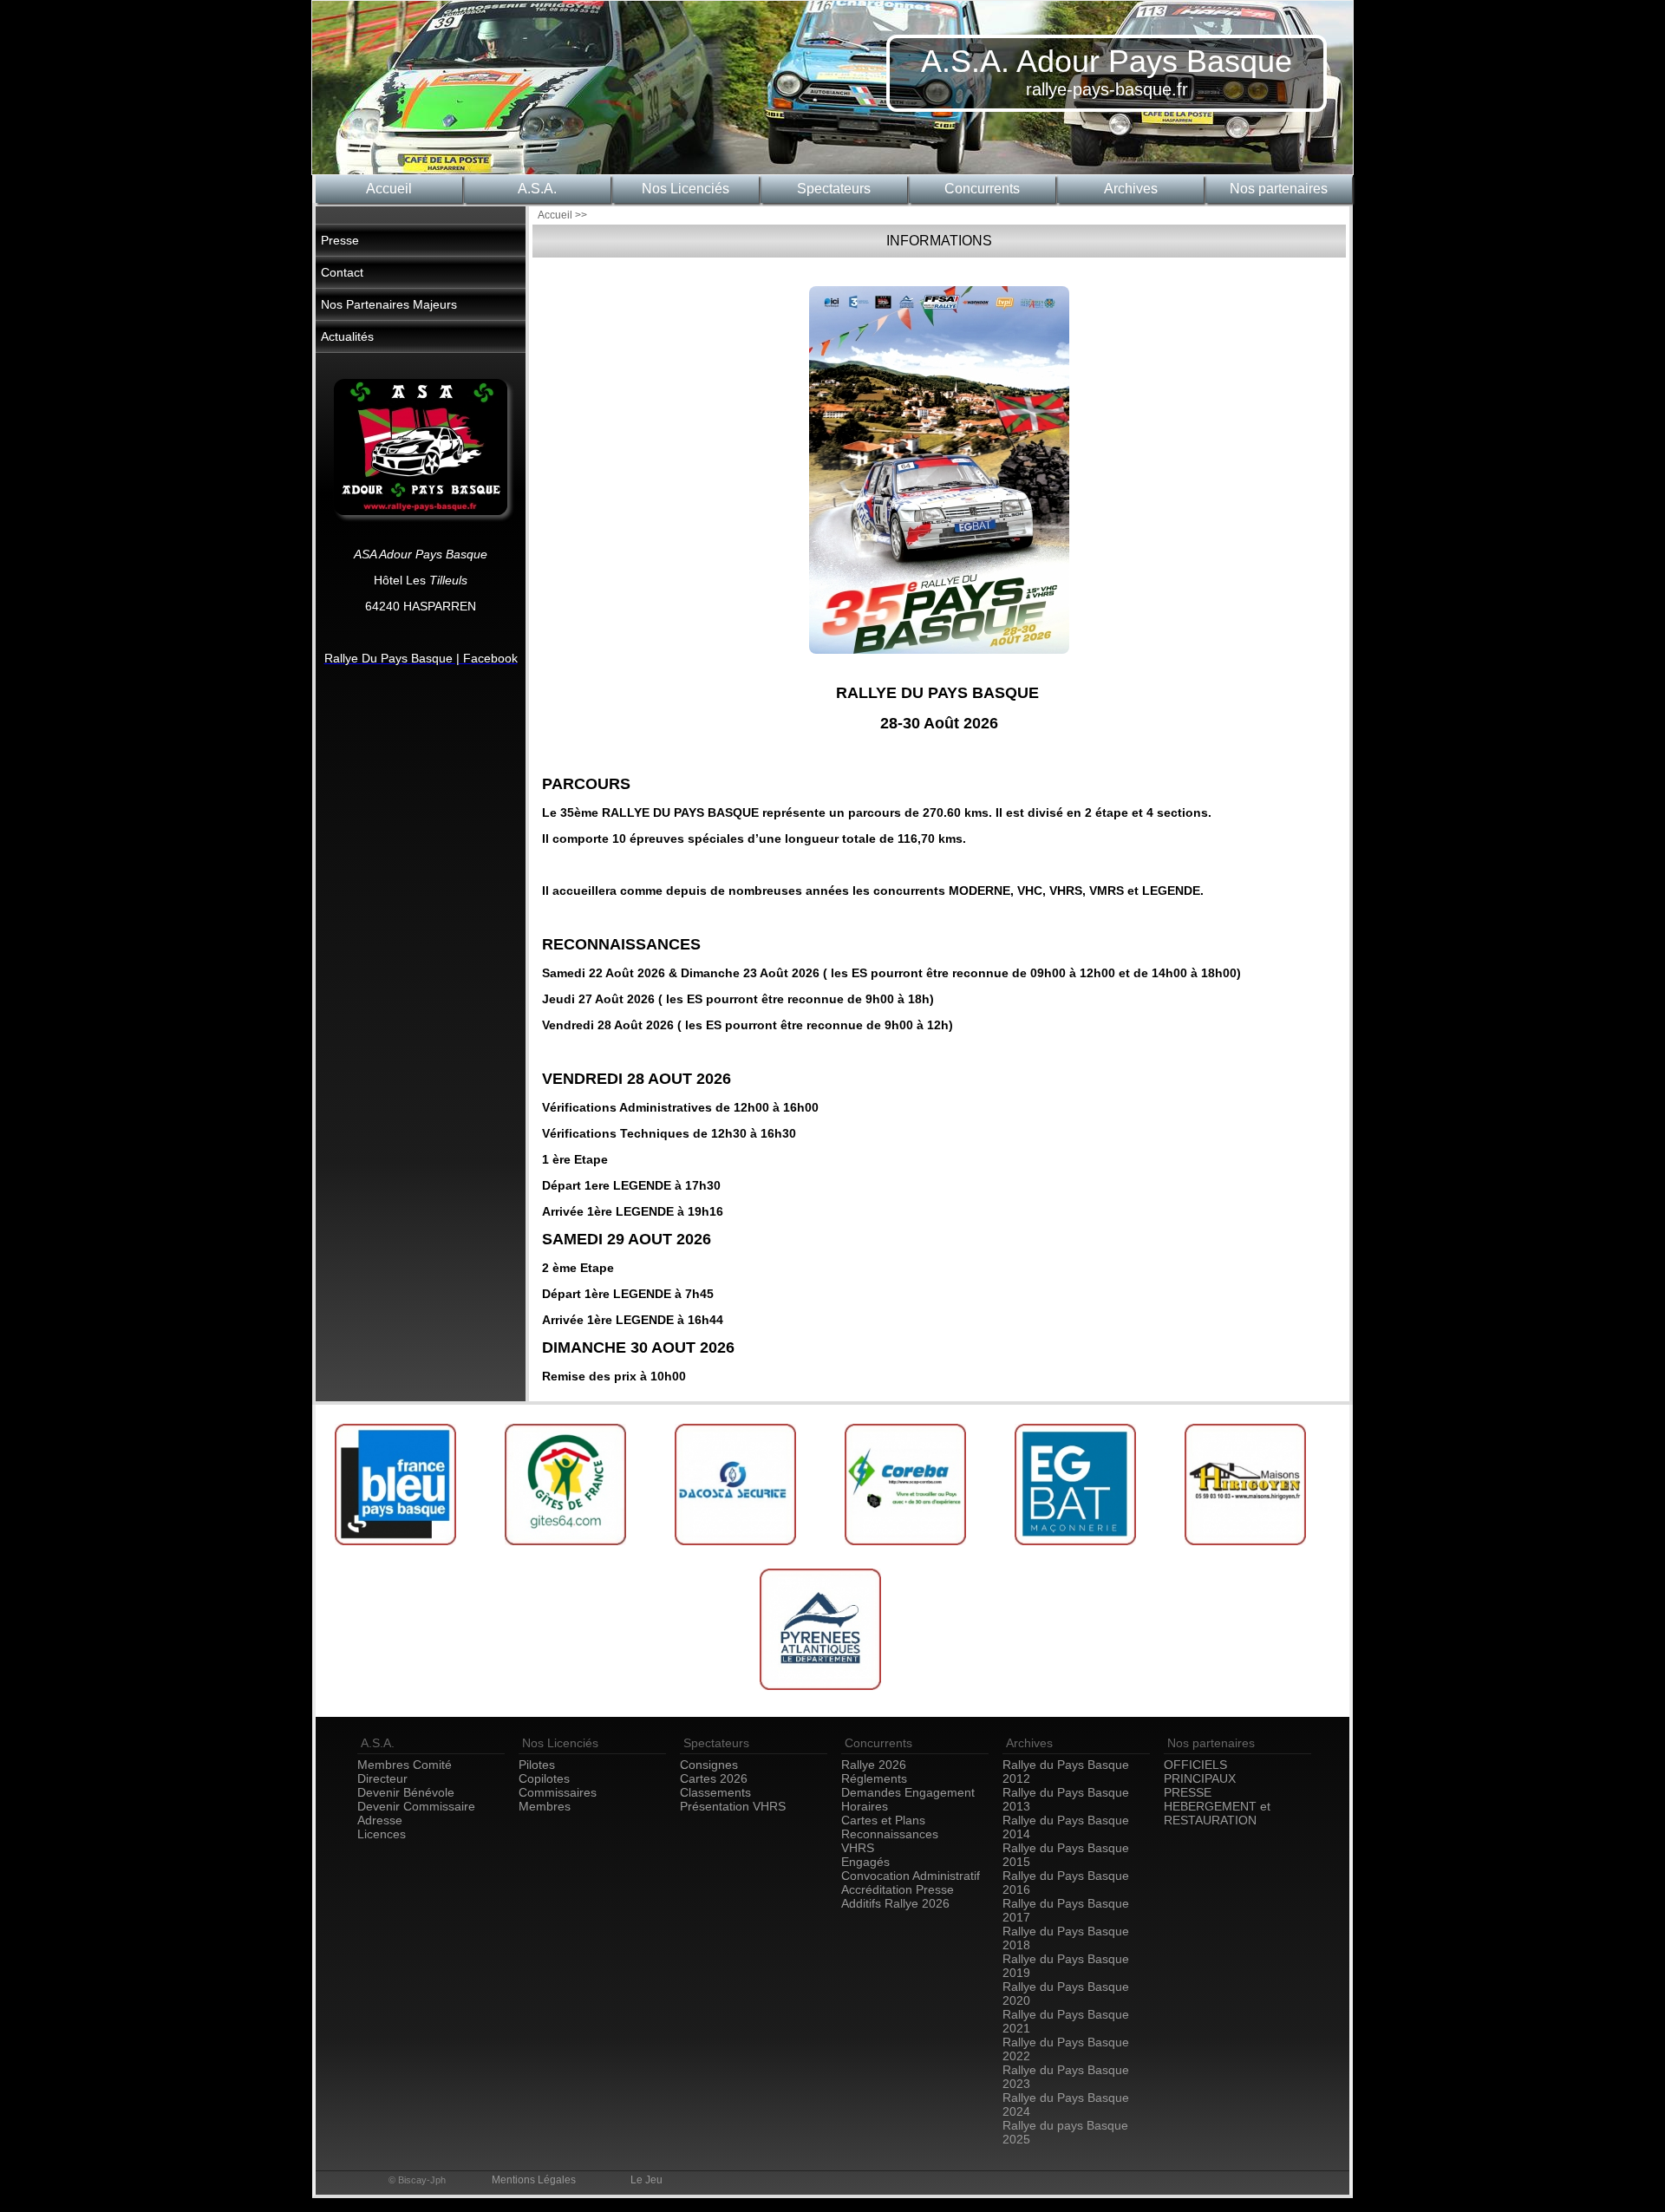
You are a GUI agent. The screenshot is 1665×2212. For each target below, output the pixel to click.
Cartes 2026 (714, 1778)
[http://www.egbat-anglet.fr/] (1077, 1551)
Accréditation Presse (898, 1889)
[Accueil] (939, 665)
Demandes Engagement (908, 1792)
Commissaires (558, 1792)
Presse (340, 240)
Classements (715, 1792)
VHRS (858, 1848)
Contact (342, 272)
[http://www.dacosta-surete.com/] (737, 1551)
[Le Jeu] (421, 511)
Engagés (865, 1862)
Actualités (347, 336)
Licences (382, 1834)
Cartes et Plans (883, 1820)
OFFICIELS (1195, 1765)
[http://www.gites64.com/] (567, 1551)
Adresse (380, 1820)
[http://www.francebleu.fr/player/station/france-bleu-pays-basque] (397, 1551)
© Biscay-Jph (417, 2180)
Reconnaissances (890, 1834)
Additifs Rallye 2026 (895, 1903)
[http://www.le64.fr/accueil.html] (822, 1696)
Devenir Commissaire (416, 1806)
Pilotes (537, 1765)
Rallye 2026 (874, 1765)
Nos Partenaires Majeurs (389, 304)
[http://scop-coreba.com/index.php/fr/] (907, 1551)
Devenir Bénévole (406, 1792)
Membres (545, 1806)
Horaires (865, 1806)
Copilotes (544, 1778)
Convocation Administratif (911, 1876)
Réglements (874, 1778)
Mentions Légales (534, 2180)
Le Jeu (646, 2180)
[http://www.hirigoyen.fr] (1247, 1551)
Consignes (709, 1765)
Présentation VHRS (733, 1806)
